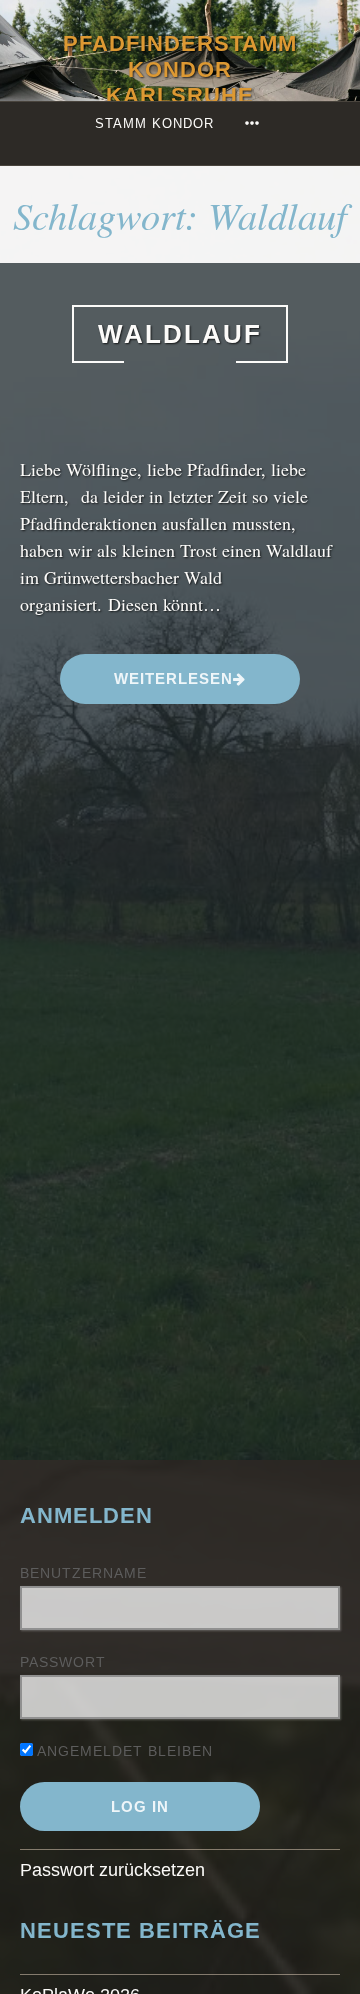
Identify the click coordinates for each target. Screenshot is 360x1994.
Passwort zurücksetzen (112, 1870)
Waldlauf (180, 334)
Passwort (63, 1662)
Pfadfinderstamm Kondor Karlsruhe (180, 69)
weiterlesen (173, 678)
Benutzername (83, 1573)
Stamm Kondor (154, 123)
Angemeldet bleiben (123, 1751)
